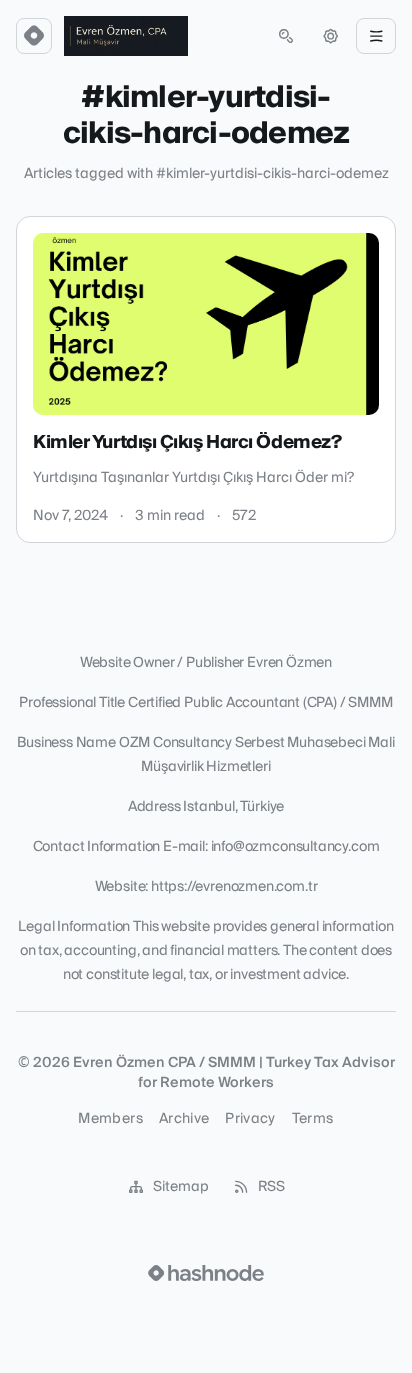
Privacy (250, 1119)
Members (110, 1119)
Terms (313, 1119)
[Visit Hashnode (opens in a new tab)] (206, 1273)
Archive (184, 1119)
